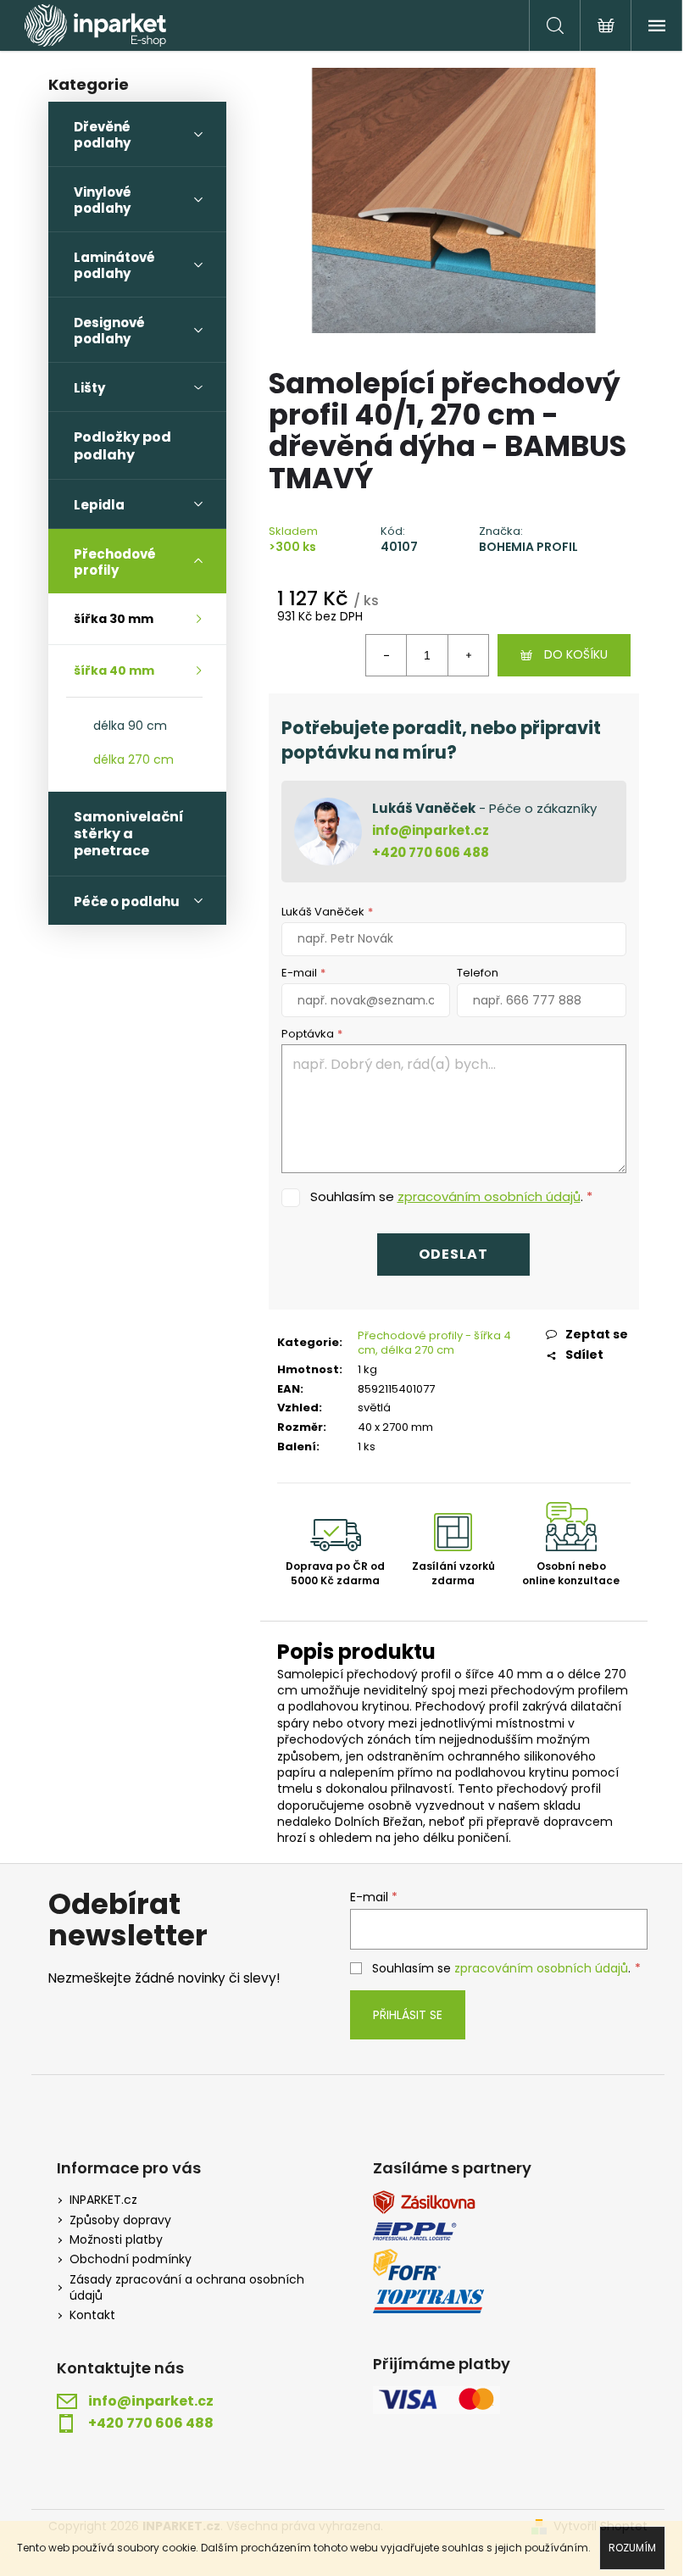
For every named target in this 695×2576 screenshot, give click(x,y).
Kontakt (92, 2315)
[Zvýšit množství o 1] (468, 655)
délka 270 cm (133, 759)
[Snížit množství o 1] (386, 655)
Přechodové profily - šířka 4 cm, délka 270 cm (434, 1343)
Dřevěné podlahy (102, 135)
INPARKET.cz (103, 2200)
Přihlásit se (408, 2015)
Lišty (89, 388)
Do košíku (576, 654)
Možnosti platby (116, 2240)
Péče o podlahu (127, 901)
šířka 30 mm (114, 619)
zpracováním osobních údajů (489, 1196)
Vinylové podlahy (103, 200)
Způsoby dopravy (120, 2220)
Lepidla (99, 505)
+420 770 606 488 (431, 852)
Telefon (478, 973)
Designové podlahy (109, 331)
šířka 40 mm (114, 670)
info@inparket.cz (431, 830)
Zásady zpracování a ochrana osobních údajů (187, 2288)
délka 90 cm (130, 726)
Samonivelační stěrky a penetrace (129, 834)
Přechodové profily (115, 562)
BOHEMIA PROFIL (528, 547)
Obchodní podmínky (131, 2259)
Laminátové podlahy (114, 265)
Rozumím (632, 2548)
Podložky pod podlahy (122, 445)
